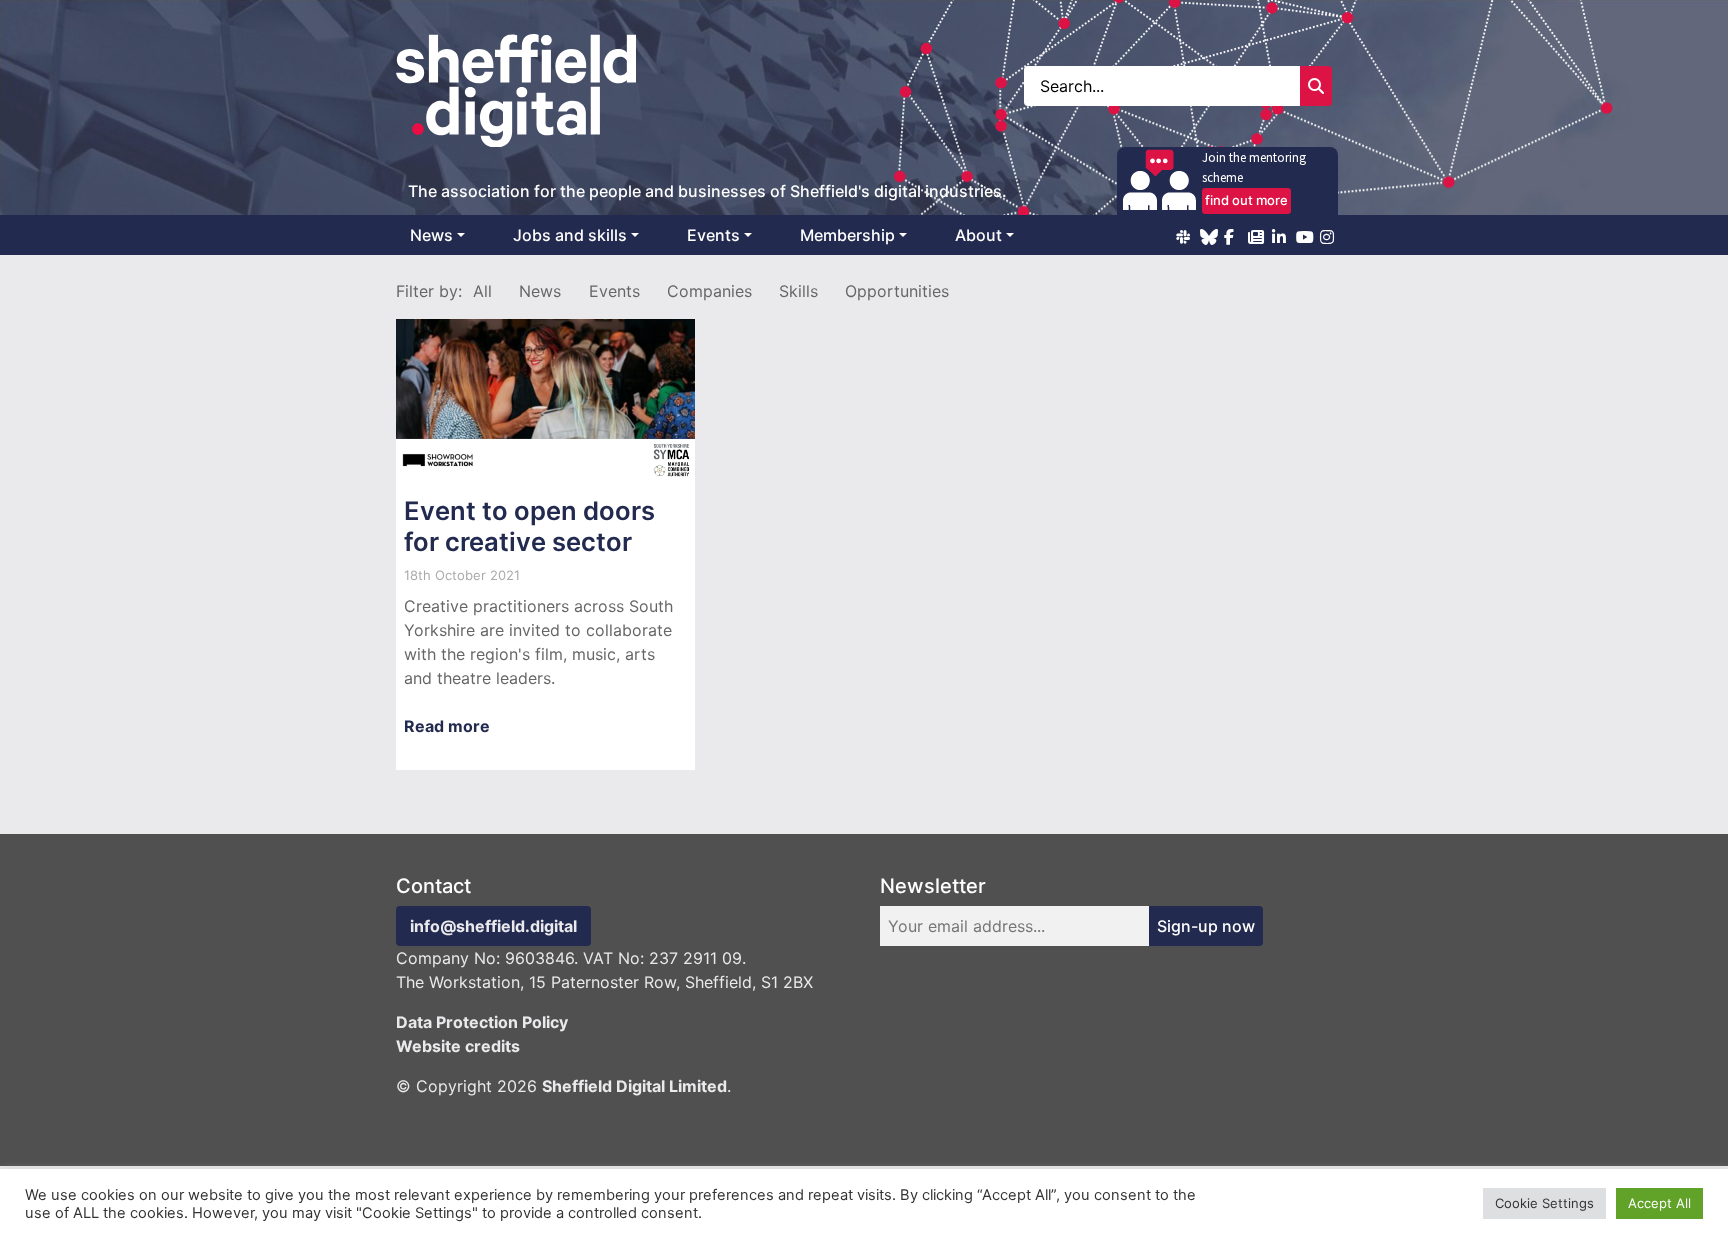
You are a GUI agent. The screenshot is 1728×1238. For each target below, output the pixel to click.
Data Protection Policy (482, 1022)
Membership (847, 235)
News (431, 235)
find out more (1246, 200)
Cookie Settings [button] (1544, 1203)
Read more (447, 726)
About (978, 235)
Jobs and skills (570, 235)
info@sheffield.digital (493, 926)
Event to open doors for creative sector (529, 526)
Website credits (458, 1046)
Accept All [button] (1659, 1203)
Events (713, 235)
